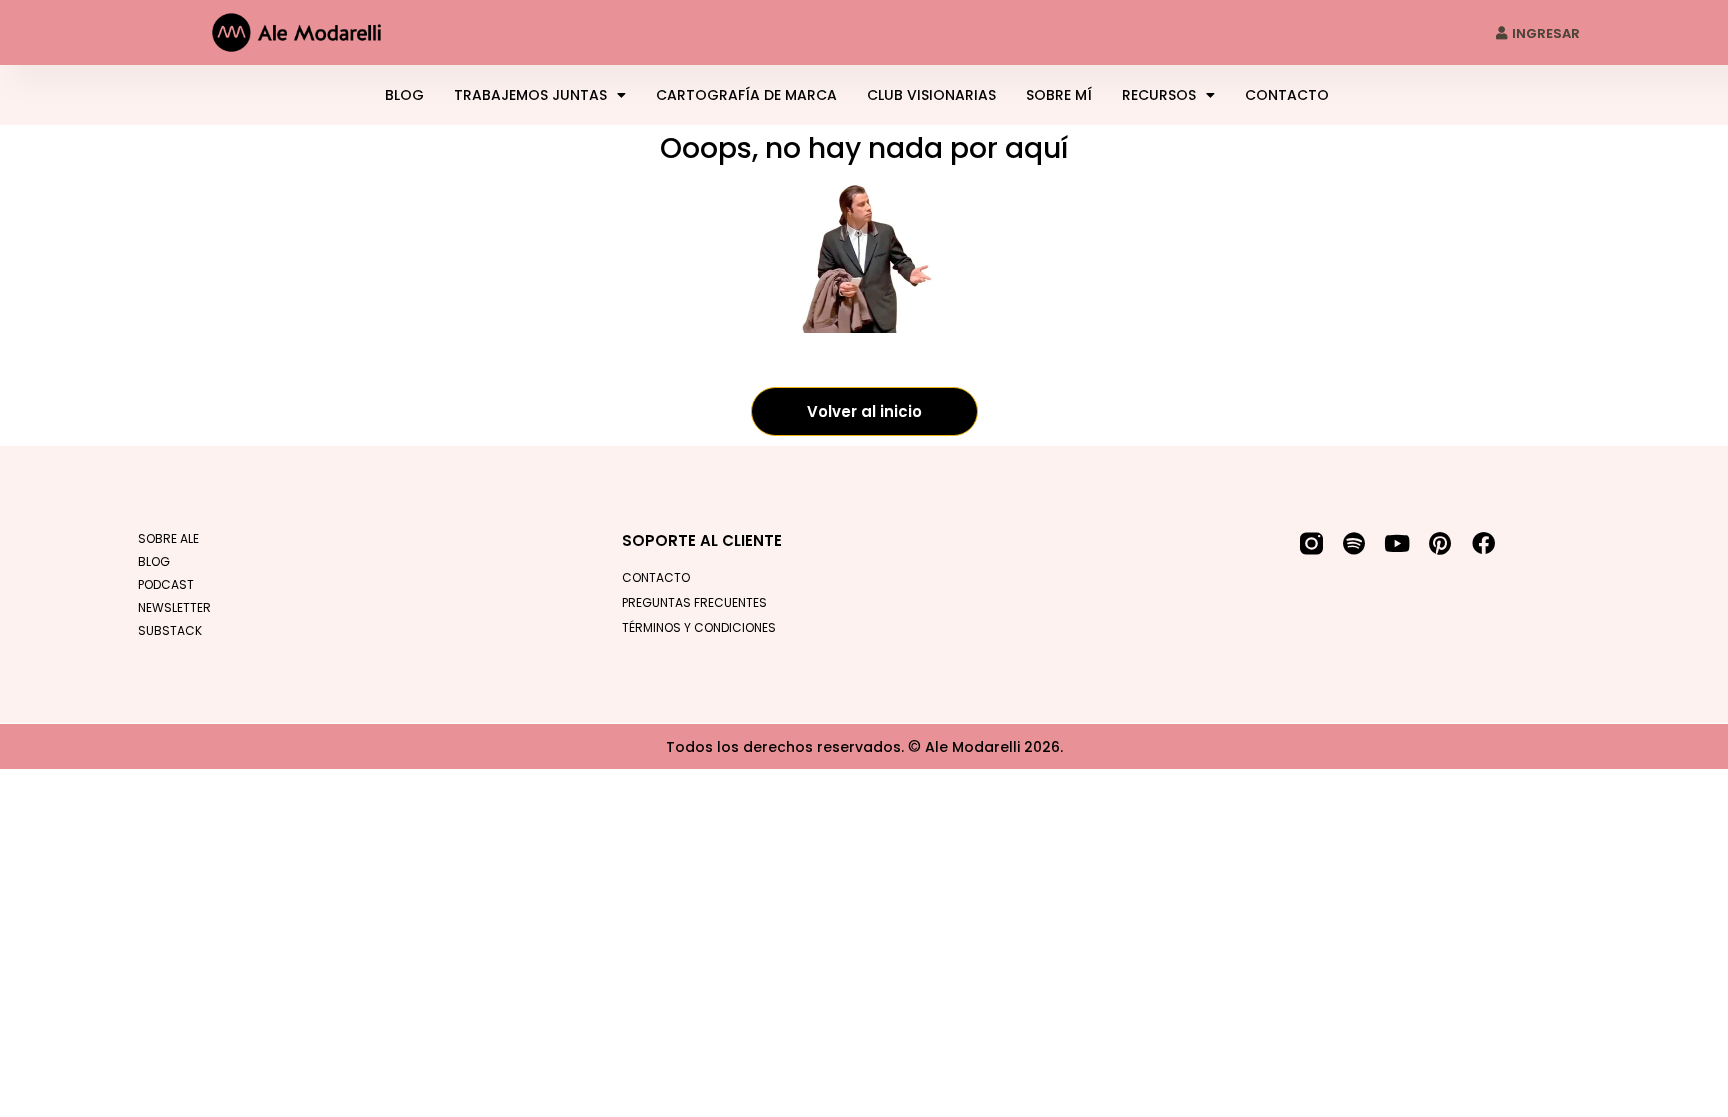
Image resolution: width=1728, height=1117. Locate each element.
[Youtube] (1397, 543)
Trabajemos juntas (530, 95)
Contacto (1287, 95)
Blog (404, 95)
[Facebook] (1483, 543)
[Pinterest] (1440, 543)
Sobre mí (1059, 95)
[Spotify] (1354, 543)
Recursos (1159, 95)
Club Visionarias (931, 95)
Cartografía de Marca (746, 95)
